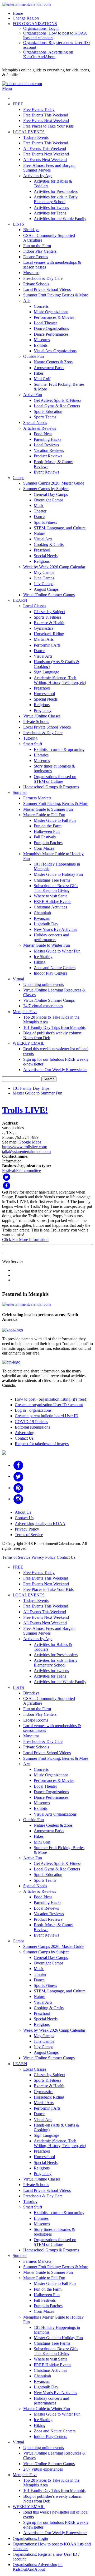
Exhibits (41, 345)
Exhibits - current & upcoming (59, 749)
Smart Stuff (33, 744)
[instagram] (18, 1499)
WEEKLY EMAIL (29, 1043)
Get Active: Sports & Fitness (58, 400)
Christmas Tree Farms (52, 880)
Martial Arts (44, 639)
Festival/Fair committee (22, 1170)
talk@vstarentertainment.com (26, 1152)
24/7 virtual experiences (43, 1006)
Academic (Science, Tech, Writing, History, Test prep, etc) (60, 680)
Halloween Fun (47, 831)
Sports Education (48, 411)
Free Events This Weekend (46, 115)
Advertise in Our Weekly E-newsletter (55, 1070)
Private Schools (36, 284)
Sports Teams (45, 417)
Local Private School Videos (47, 289)
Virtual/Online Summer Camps (49, 595)
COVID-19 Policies (31, 1422)
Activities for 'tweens (51, 207)
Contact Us (24, 1438)
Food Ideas (43, 434)
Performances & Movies (54, 317)
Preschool (42, 550)
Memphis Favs (25, 1012)
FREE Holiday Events (53, 901)
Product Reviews (48, 456)
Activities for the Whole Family (60, 219)
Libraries (41, 755)
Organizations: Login (41, 28)
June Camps (44, 578)
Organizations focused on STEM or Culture (55, 779)
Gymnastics (44, 628)
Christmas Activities (50, 907)
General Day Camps (51, 494)
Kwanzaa (42, 918)
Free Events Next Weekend (46, 121)
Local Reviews (46, 445)
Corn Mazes (44, 848)
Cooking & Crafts (49, 544)
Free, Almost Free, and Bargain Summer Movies (49, 168)
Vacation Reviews (49, 450)
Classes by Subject (49, 612)
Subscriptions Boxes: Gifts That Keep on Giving (56, 888)
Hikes (39, 373)
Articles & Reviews (40, 428)
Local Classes (35, 606)
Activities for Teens (50, 213)
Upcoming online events (44, 984)
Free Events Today (39, 109)
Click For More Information (25, 1240)
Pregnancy (43, 710)
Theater (40, 511)
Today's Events (36, 137)
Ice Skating (43, 957)
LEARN (20, 600)
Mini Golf (42, 379)
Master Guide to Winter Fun (47, 945)
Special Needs (35, 422)
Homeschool (44, 694)
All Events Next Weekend (45, 160)
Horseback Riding (49, 634)
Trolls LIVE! (25, 1110)
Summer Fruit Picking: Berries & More (56, 295)
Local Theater (45, 323)
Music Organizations (51, 312)
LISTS (18, 224)
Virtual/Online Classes (42, 716)
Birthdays (31, 230)
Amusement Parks (49, 368)
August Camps (46, 589)
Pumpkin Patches (48, 843)
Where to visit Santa (51, 896)
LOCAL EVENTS (29, 132)
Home (18, 13)
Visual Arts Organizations (55, 351)
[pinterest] (18, 1488)
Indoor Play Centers (40, 251)
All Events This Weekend (45, 148)
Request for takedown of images (42, 1444)
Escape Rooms (36, 257)
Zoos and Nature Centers (55, 968)
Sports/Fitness (45, 522)
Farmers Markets (37, 798)
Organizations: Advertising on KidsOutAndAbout (48, 54)
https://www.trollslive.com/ (25, 1147)
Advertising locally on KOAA (40, 1524)
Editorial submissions (32, 1427)
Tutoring (30, 738)
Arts (27, 300)
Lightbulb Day (46, 924)
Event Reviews (46, 472)
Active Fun (33, 395)
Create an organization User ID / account (49, 1405)
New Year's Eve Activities (55, 929)
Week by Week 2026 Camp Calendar (54, 567)
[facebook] (18, 1465)
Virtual (18, 979)
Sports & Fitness (47, 617)
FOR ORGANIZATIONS (35, 24)
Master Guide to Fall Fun (44, 815)
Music (39, 505)
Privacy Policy (27, 1529)
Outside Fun (34, 356)
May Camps (44, 572)
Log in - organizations (33, 1410)
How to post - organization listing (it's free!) (51, 1399)
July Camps (44, 584)
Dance (39, 517)
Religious (42, 561)
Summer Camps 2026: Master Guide (54, 483)
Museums (31, 273)
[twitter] (18, 1476)
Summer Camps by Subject (46, 489)
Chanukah (42, 913)
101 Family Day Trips (31, 1088)
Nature (39, 533)
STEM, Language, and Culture (60, 528)
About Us (23, 1512)
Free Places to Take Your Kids (48, 126)
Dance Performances (51, 334)
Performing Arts (47, 645)
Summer (20, 792)
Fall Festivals (45, 837)
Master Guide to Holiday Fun (58, 874)
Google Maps (30, 1142)
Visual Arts (43, 539)
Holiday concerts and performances (51, 937)
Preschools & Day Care (43, 278)
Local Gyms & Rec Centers (57, 406)
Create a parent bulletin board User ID (47, 1416)
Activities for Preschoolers (56, 191)
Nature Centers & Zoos (53, 362)
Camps (18, 478)
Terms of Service (29, 1535)
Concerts (41, 306)
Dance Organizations (51, 328)
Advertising (25, 1433)
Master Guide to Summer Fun (48, 809)
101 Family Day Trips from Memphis (54, 1027)
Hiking (40, 962)
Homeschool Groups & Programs (51, 787)
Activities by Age (38, 176)
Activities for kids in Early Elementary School (56, 199)
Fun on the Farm (37, 246)
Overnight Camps (49, 500)
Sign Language (46, 672)
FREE (18, 104)
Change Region (26, 18)
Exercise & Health (49, 623)
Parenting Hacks (47, 439)
